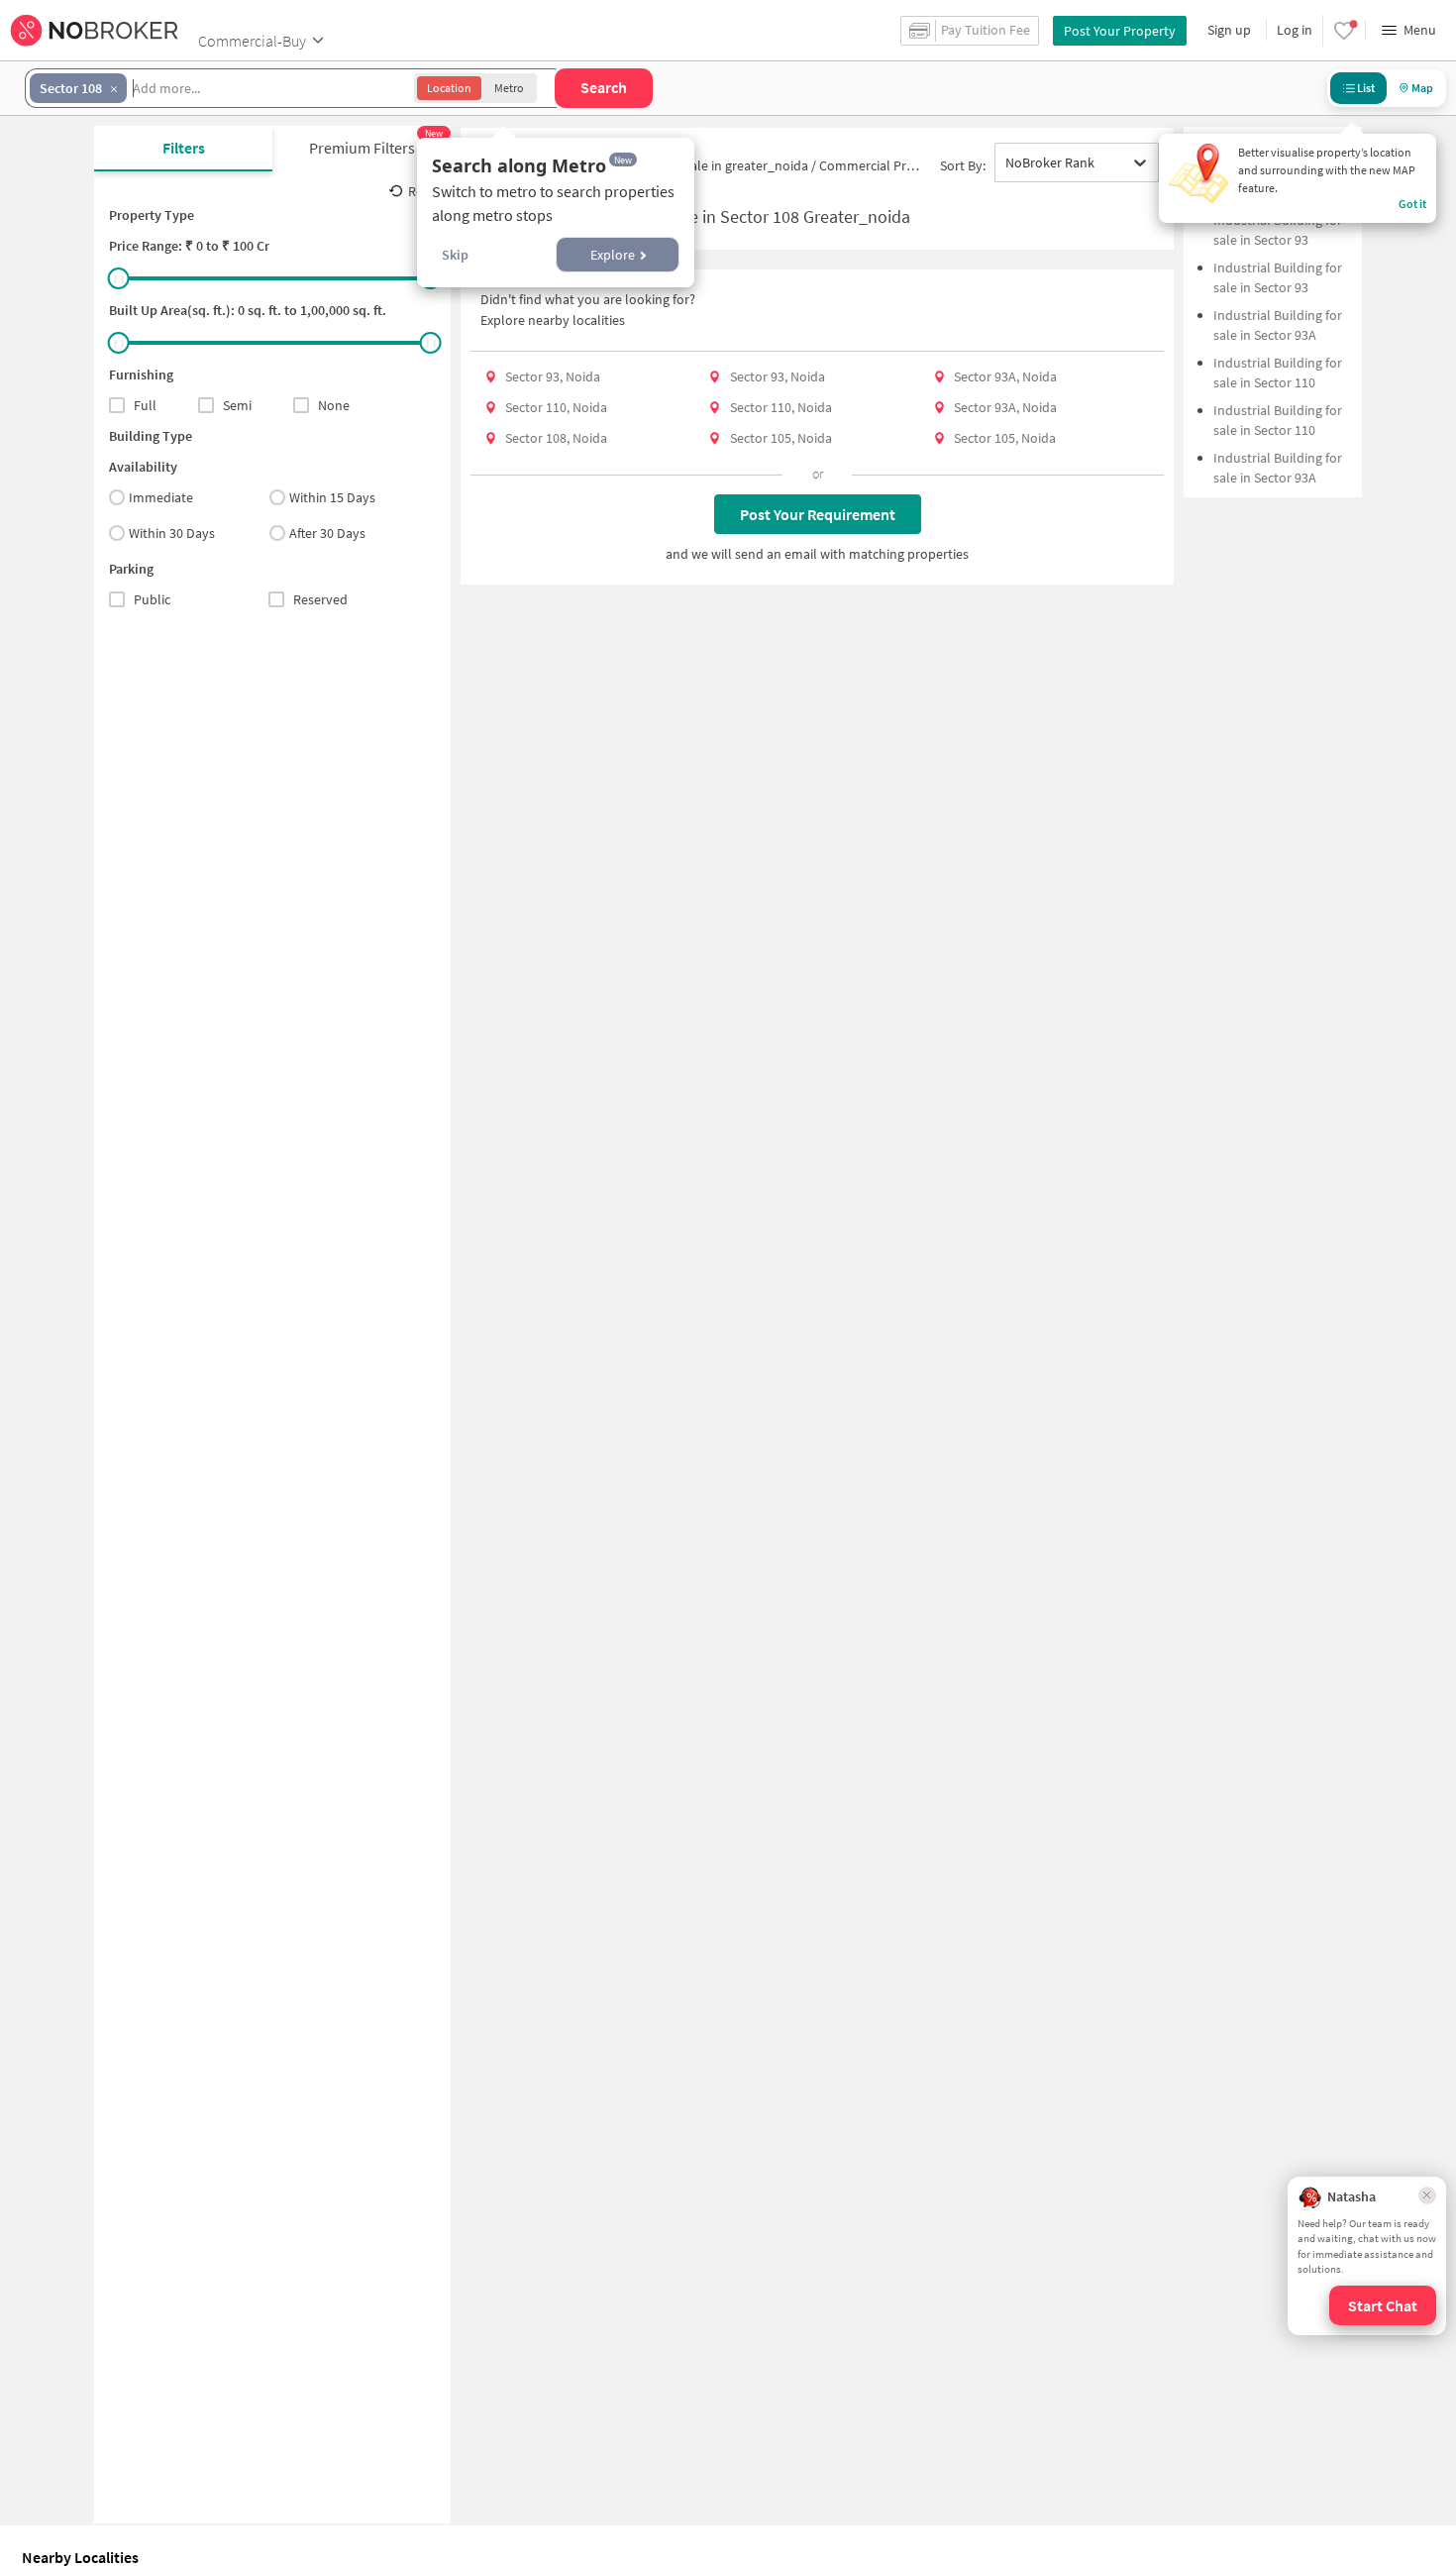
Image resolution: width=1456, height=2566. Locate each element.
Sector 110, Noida (556, 407)
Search (604, 87)
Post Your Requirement (818, 514)
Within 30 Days (172, 533)
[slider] (119, 278)
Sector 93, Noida (553, 376)
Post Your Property (1120, 31)
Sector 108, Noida (556, 438)
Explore (613, 255)
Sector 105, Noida (781, 438)
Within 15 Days (332, 497)
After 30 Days (327, 533)
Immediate (161, 497)
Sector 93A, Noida (1005, 376)
